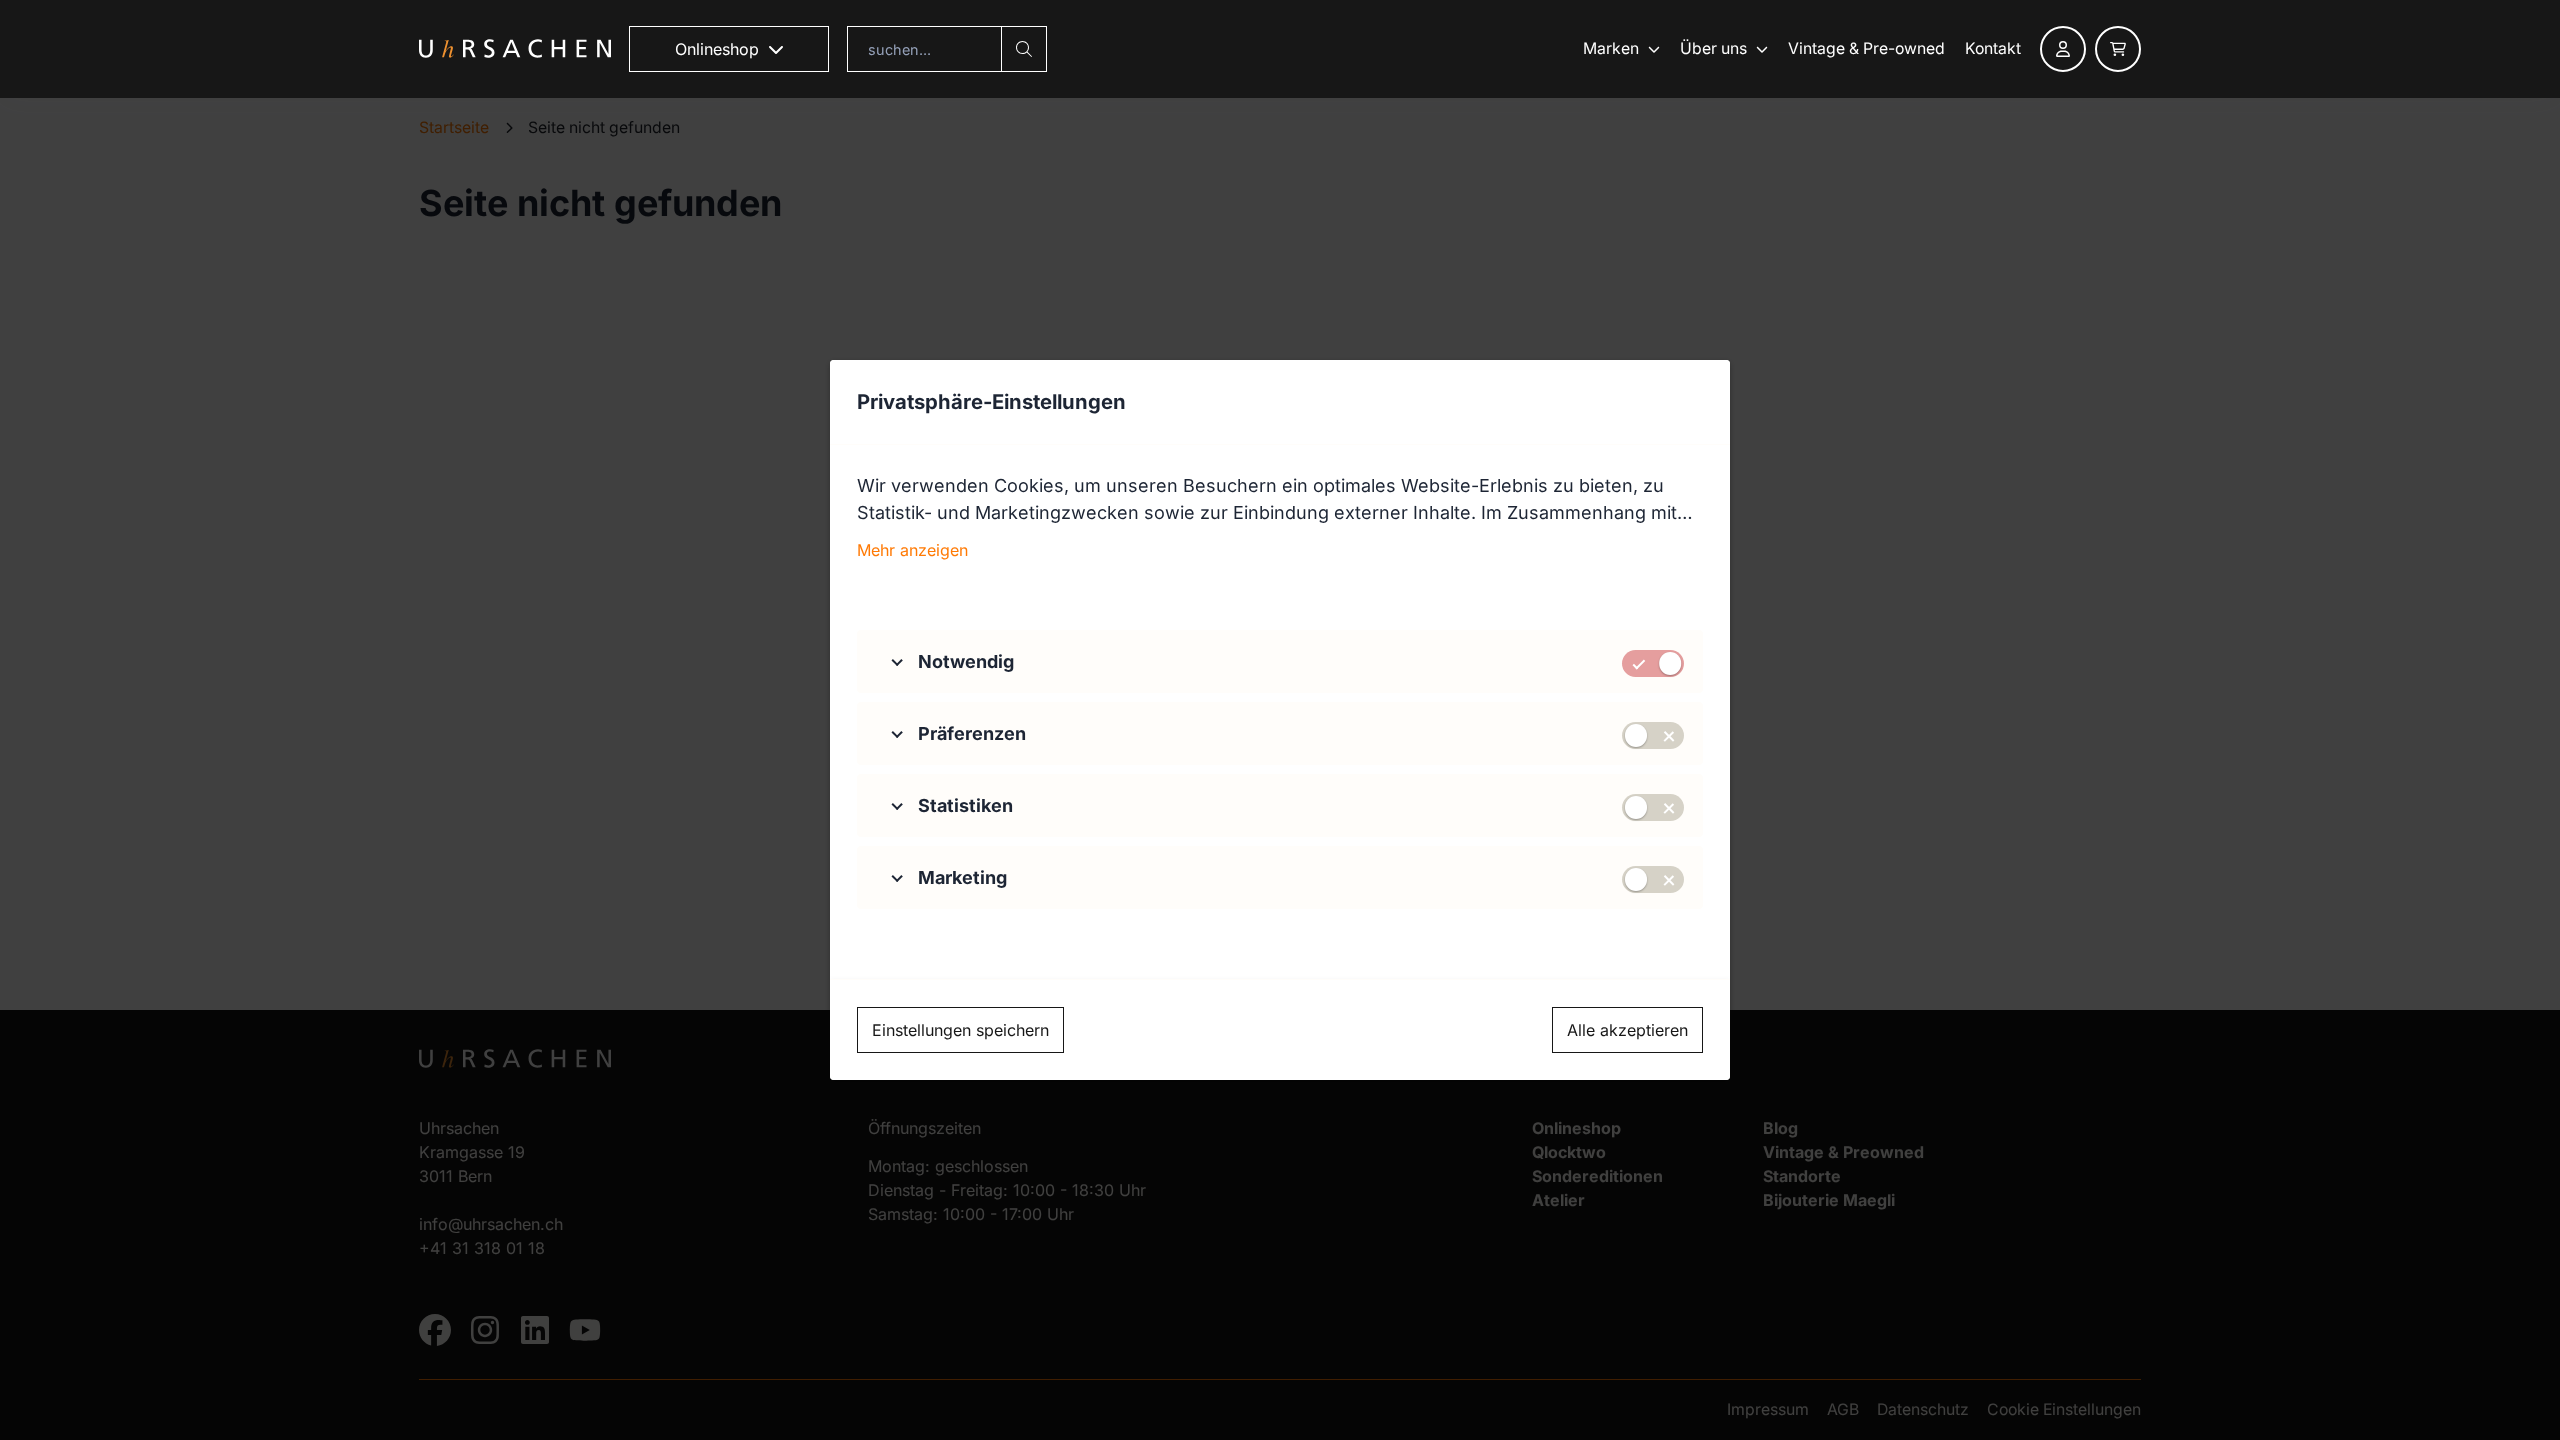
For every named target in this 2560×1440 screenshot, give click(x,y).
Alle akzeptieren (1627, 1030)
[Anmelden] (2063, 49)
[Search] (1024, 49)
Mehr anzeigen (912, 550)
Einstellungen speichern (960, 1030)
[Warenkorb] (2118, 49)
